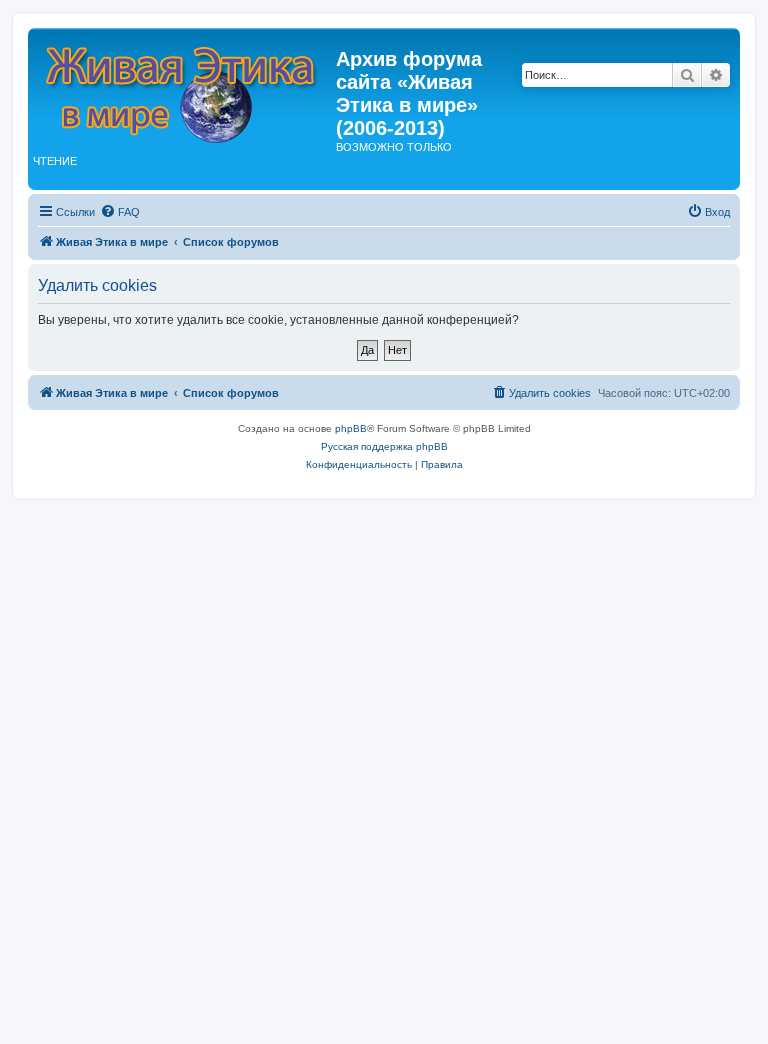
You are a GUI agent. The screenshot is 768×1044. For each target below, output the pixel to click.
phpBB (351, 428)
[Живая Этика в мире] (184, 89)
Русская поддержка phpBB (384, 446)
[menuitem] (120, 212)
